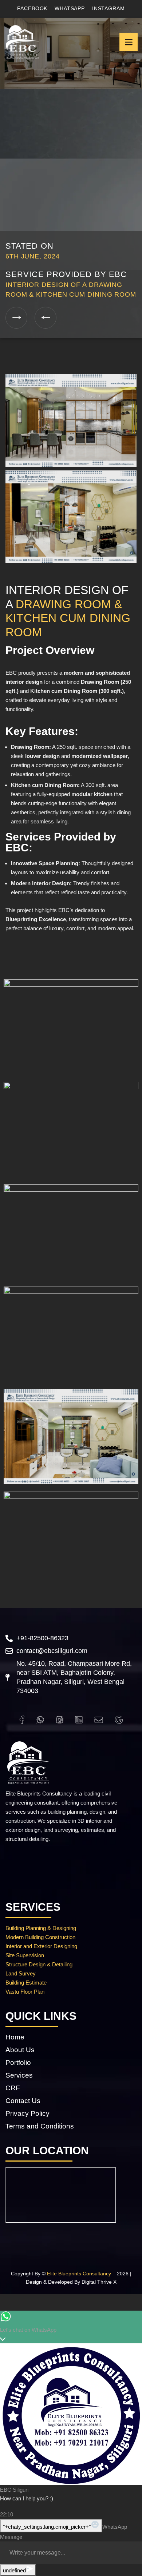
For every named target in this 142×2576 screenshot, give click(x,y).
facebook (32, 8)
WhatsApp (70, 8)
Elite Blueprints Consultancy (79, 2274)
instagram (109, 8)
